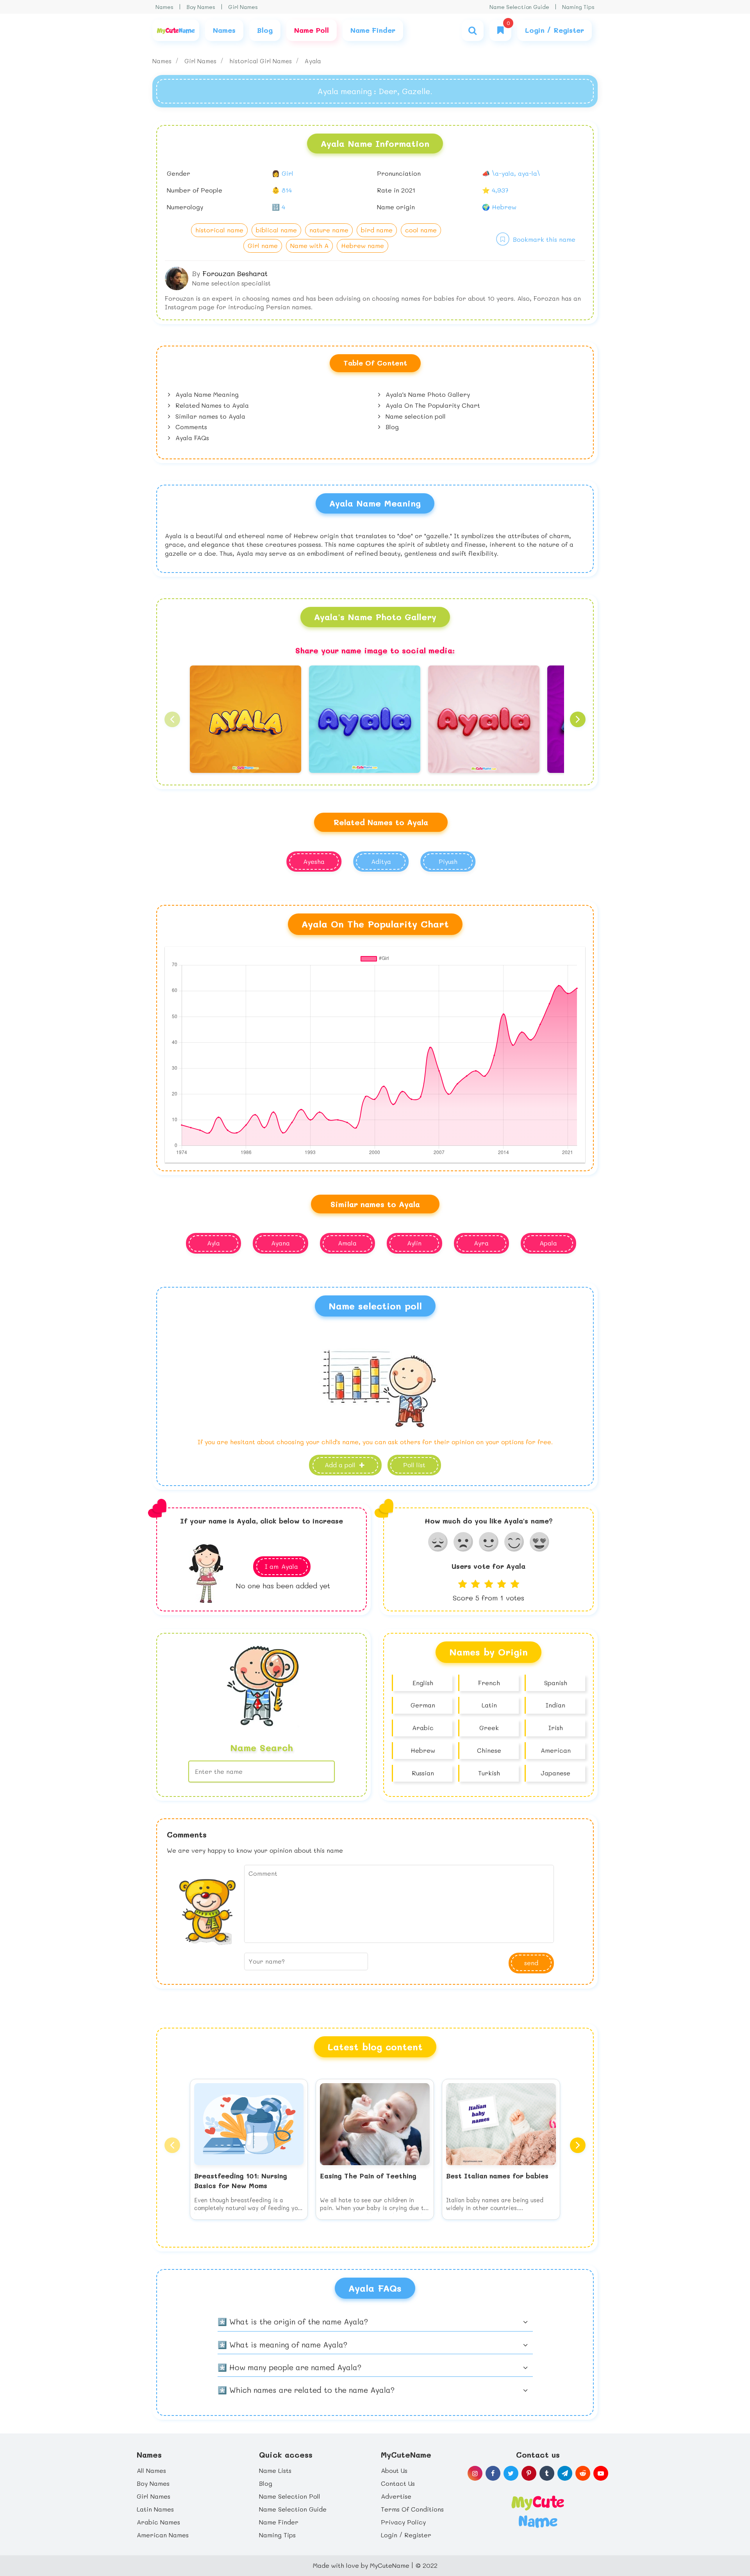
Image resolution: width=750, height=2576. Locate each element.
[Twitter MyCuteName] (511, 2473)
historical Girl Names (262, 61)
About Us (394, 2470)
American (556, 1750)
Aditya (381, 861)
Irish (556, 1728)
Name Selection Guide (519, 7)
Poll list (414, 1465)
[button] (172, 719)
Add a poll (341, 1465)
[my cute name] (538, 2511)
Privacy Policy (403, 2522)
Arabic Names (158, 2522)
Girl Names (243, 7)
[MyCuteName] (176, 30)
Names (164, 7)
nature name (329, 230)
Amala (347, 1243)
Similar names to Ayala (209, 416)
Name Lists (275, 2470)
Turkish (489, 1773)
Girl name (263, 245)
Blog (391, 427)
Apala (548, 1243)
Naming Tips (578, 7)
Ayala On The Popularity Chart (432, 405)
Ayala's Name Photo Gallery (427, 394)
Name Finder (279, 2522)
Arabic (423, 1728)
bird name (377, 230)
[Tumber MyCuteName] (547, 2473)
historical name (219, 230)
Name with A (309, 245)
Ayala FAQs (191, 438)
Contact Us (398, 2483)
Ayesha (314, 861)
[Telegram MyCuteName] (565, 2473)
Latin (489, 1705)
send (531, 1963)
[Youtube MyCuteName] (601, 2473)
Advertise (396, 2496)
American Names (163, 2535)
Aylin (414, 1243)
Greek (489, 1728)
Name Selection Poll (290, 2496)
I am (281, 1566)
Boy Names (201, 7)
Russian (423, 1773)
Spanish (556, 1683)
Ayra (481, 1243)
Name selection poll (415, 416)
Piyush (448, 861)
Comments (190, 427)
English (423, 1683)
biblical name (276, 230)
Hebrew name (362, 245)
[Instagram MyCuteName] (475, 2473)
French (489, 1683)
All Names (151, 2470)
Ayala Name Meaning (206, 394)
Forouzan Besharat (235, 273)
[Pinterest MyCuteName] (529, 2473)
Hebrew (423, 1750)
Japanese (555, 1773)
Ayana (280, 1243)
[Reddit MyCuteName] (583, 2473)
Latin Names (155, 2509)
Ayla (213, 1243)
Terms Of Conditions (412, 2509)
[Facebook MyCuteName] (493, 2473)
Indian (555, 1705)
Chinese (489, 1750)
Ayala (313, 61)
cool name (421, 230)
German (423, 1705)
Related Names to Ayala (211, 405)
